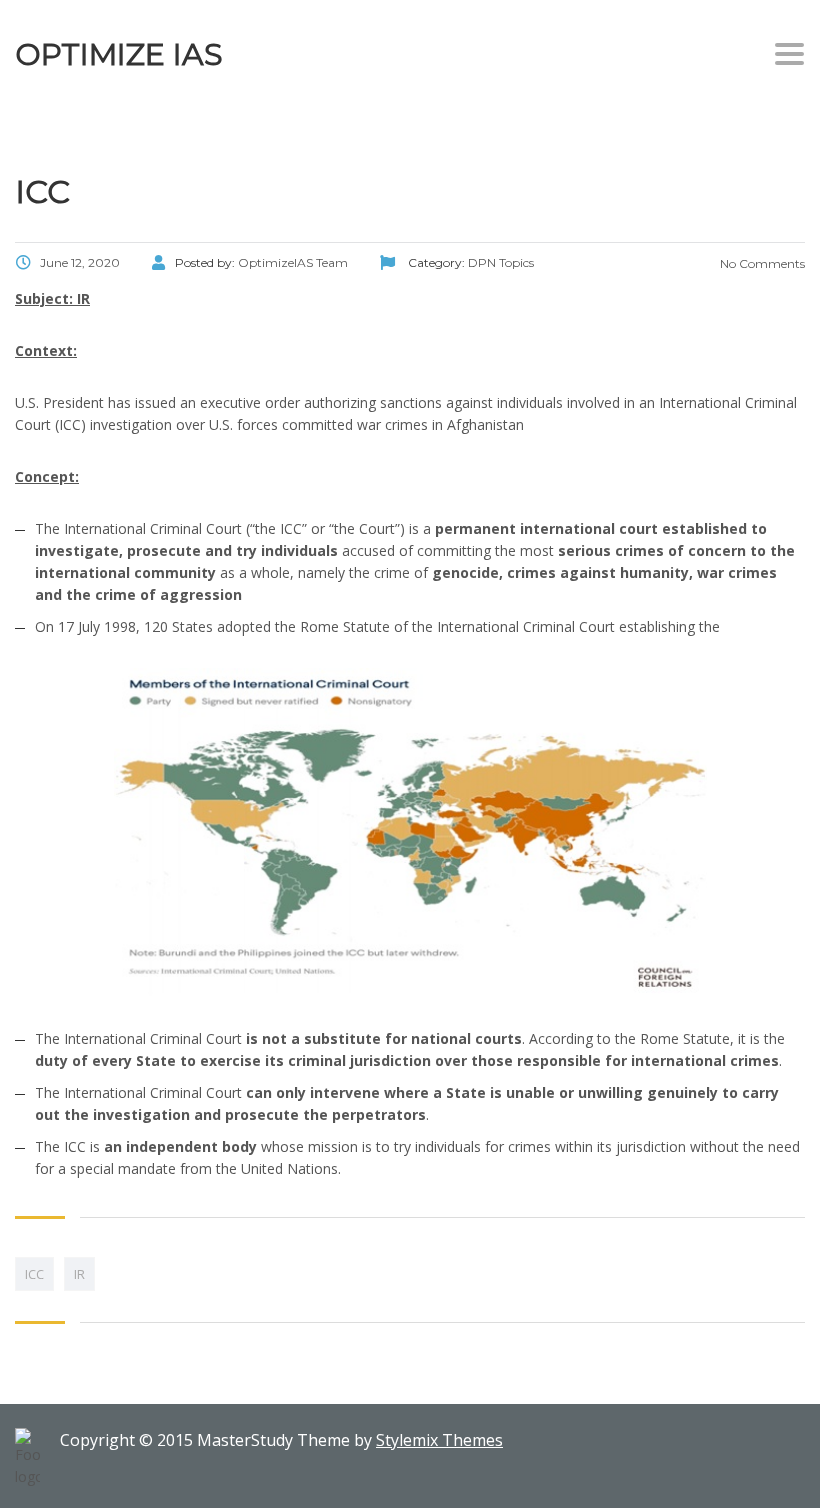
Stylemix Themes (439, 1440)
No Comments (761, 263)
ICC (34, 1274)
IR (79, 1274)
